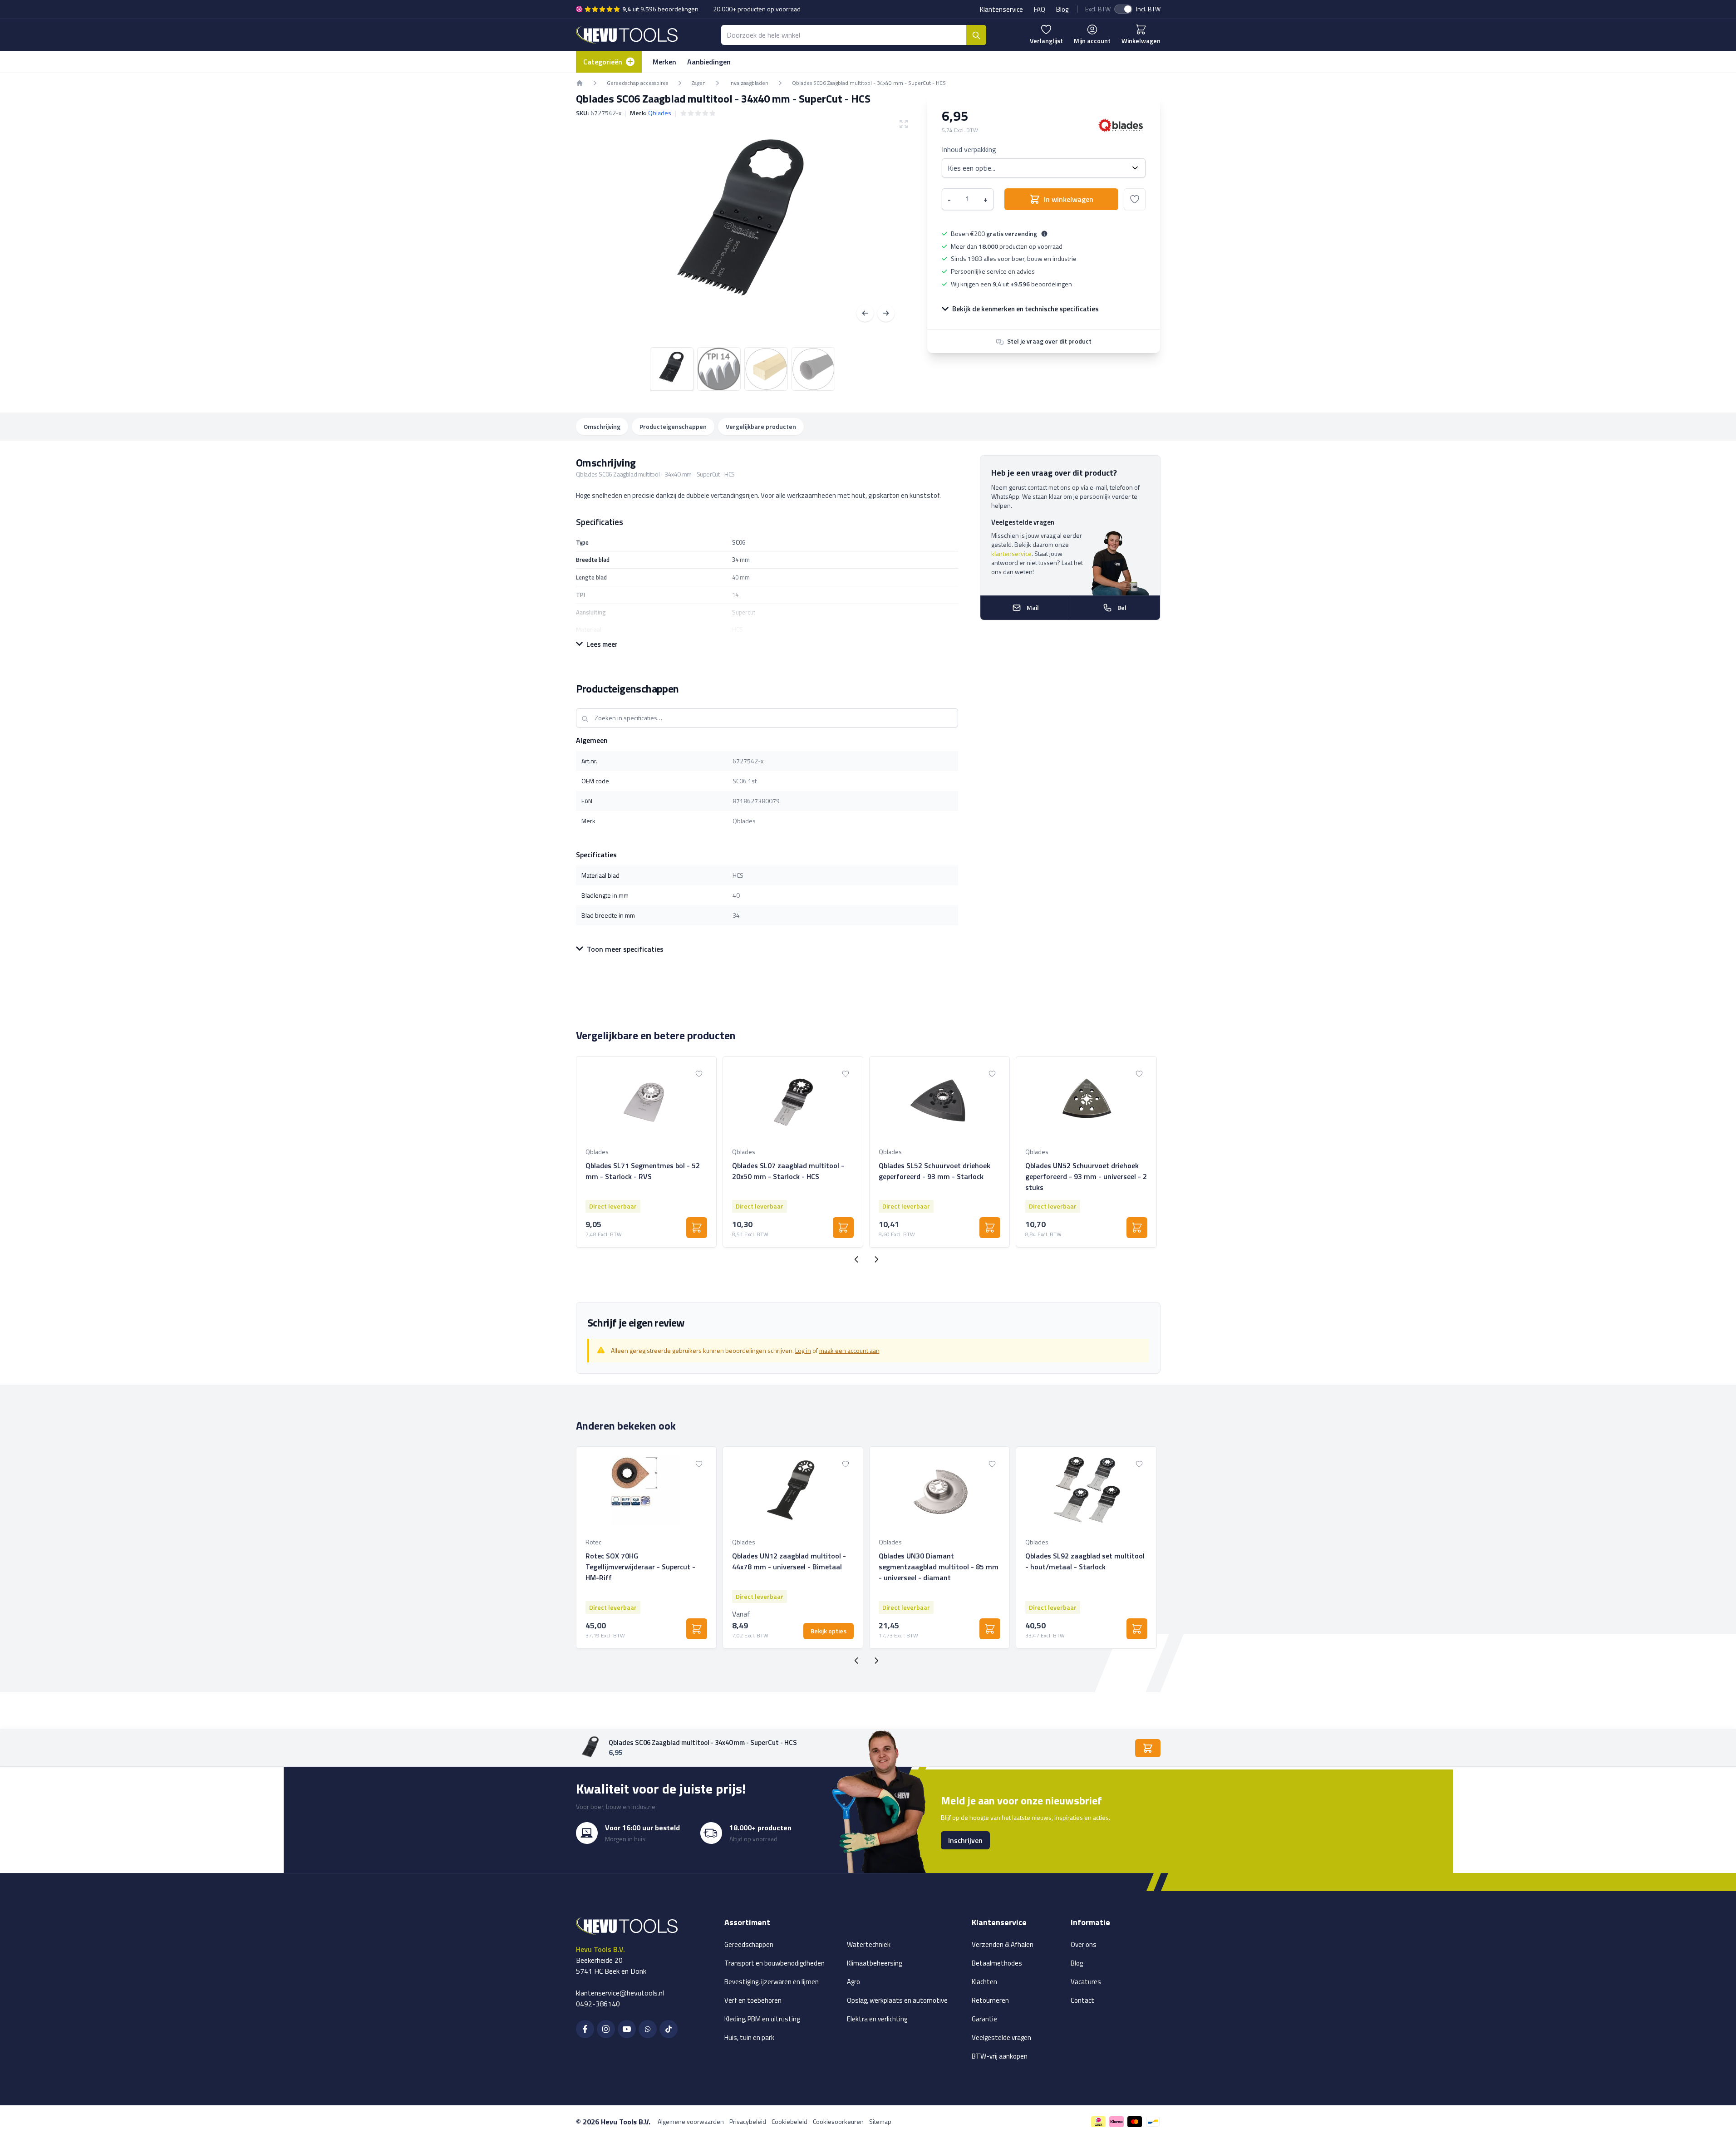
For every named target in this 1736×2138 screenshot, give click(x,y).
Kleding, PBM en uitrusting (762, 2019)
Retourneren (990, 2000)
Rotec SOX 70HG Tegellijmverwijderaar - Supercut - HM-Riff (640, 1567)
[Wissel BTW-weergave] (1123, 9)
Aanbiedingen (709, 62)
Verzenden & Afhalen (1003, 1944)
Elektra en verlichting (877, 2019)
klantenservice (1011, 553)
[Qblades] (1121, 125)
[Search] (976, 35)
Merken (664, 62)
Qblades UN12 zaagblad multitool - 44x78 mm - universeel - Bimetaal (789, 1561)
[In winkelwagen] (697, 1228)
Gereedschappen (749, 1944)
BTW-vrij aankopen (1000, 2056)
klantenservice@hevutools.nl (620, 1993)
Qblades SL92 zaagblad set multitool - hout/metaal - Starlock (1085, 1561)
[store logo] (627, 35)
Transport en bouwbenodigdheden (775, 1963)
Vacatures (1086, 1982)
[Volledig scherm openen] (743, 227)
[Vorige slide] (856, 1259)
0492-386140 (598, 2004)
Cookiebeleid (789, 2121)
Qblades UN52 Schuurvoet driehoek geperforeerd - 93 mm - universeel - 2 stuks (1086, 1176)
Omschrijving (602, 426)
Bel (1122, 607)
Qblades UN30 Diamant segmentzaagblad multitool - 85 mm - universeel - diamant (939, 1567)
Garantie (984, 2019)
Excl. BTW (1098, 9)
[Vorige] (865, 313)
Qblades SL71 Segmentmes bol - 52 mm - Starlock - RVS (643, 1171)
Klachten (984, 1982)
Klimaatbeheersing (874, 1963)
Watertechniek (869, 1944)
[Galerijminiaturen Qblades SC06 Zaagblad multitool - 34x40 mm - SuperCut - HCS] (743, 369)
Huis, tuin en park (749, 2037)
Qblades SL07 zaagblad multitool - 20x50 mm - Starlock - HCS (788, 1171)
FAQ (1040, 9)
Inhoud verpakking (969, 149)
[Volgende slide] (876, 1259)
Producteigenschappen (673, 426)
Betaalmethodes (997, 1963)
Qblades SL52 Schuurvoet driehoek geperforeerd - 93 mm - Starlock (934, 1171)
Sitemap (880, 2121)
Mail (1033, 607)
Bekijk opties (829, 1631)
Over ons (1084, 1944)
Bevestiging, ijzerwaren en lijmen (772, 1982)
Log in (803, 1350)
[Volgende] (886, 313)
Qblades (660, 113)
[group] (698, 113)
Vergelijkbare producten (761, 426)
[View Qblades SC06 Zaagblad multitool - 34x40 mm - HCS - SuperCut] (672, 369)
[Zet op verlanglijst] (1135, 199)
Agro (853, 1982)
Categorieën (603, 62)
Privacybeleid (748, 2121)
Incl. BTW (1148, 9)
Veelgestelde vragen (1001, 2037)
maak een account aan (849, 1350)
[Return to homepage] (580, 83)
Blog (1062, 9)
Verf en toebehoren (753, 2000)
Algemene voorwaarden (691, 2121)
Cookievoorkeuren (838, 2121)
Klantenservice (1001, 9)
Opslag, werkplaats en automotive (897, 2000)
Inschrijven (965, 1840)
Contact (1082, 2000)
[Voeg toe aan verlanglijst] (699, 1074)
